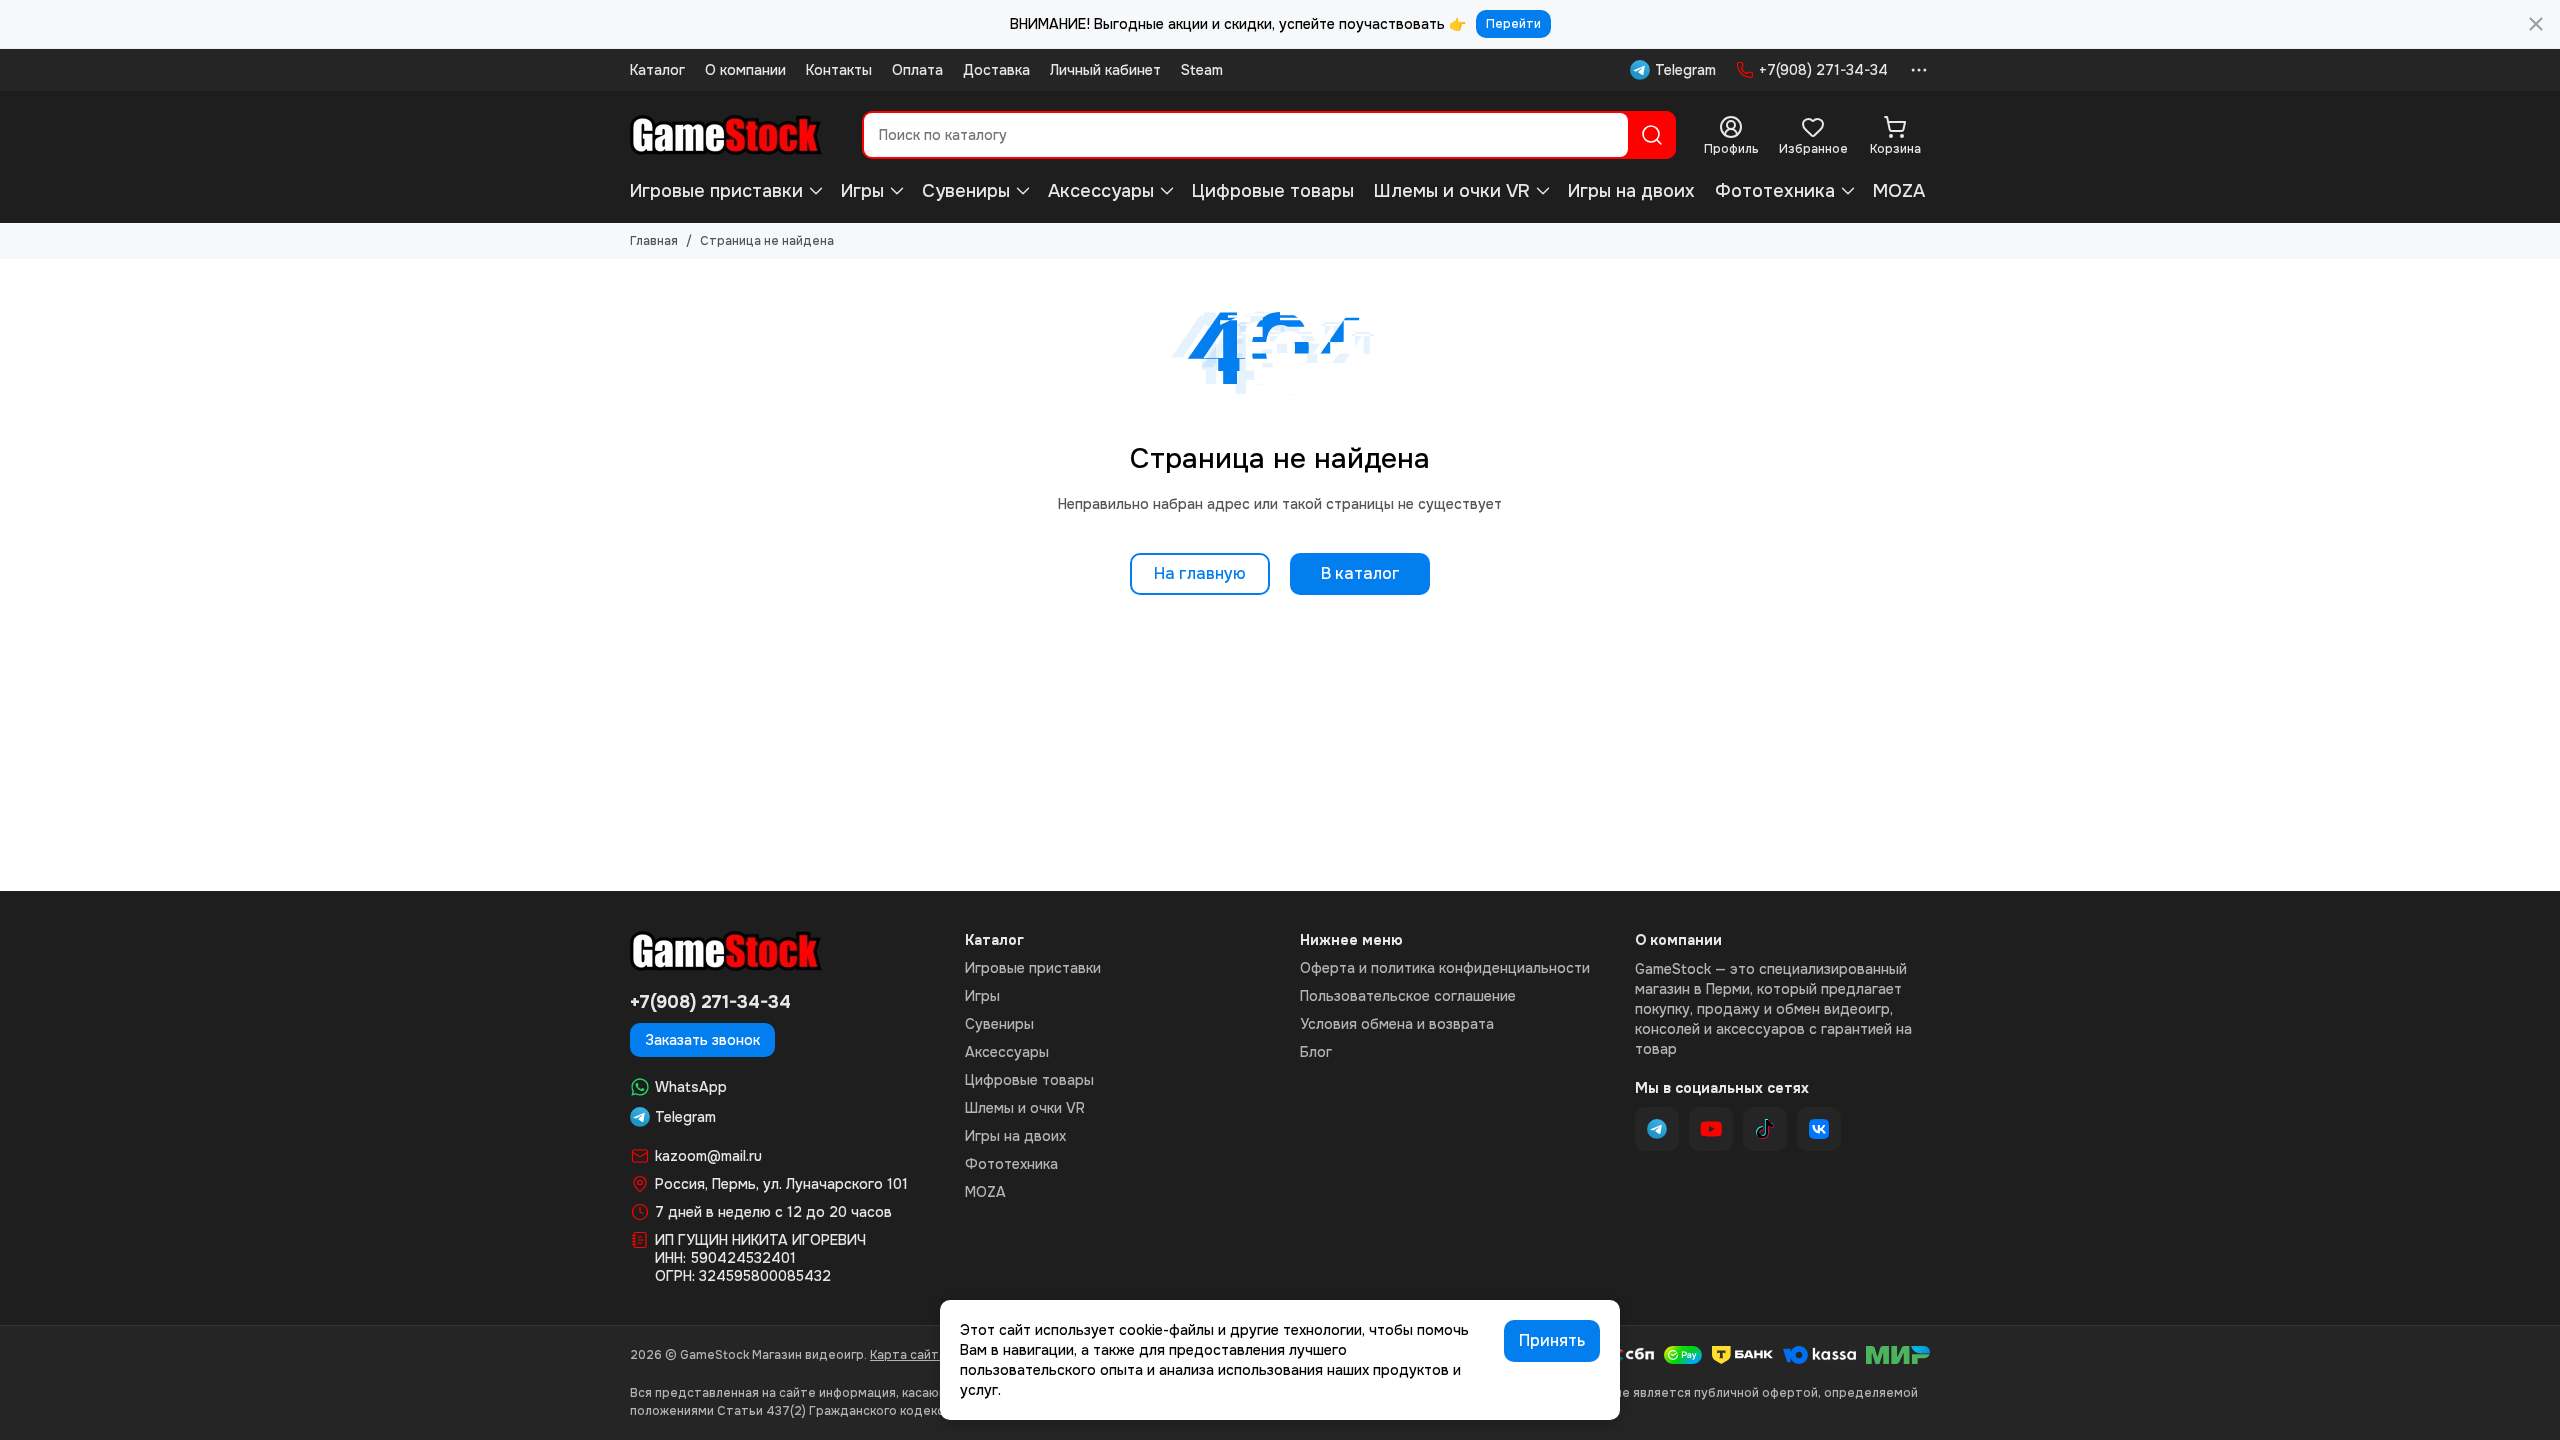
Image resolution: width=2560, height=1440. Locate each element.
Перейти (1513, 24)
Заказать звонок (702, 1040)
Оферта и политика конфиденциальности (1445, 968)
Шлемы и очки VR (1452, 191)
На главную (1200, 573)
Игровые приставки (716, 191)
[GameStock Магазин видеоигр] (726, 135)
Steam (1202, 70)
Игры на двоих (1631, 191)
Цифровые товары (1273, 191)
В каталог (1360, 573)
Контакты (839, 70)
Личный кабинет (1105, 70)
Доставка (996, 70)
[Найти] (1652, 135)
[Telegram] (1657, 1129)
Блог (1316, 1052)
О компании (745, 70)
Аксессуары (1101, 191)
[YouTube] (1711, 1129)
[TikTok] (1765, 1129)
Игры (862, 191)
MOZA (1899, 191)
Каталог (657, 70)
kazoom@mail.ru (708, 1156)
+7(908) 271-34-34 (1823, 70)
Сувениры (966, 191)
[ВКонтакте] (1819, 1129)
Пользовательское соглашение (1408, 996)
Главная (654, 241)
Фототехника (1775, 191)
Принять (1552, 1340)
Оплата (917, 70)
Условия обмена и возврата (1397, 1024)
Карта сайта (908, 1355)
